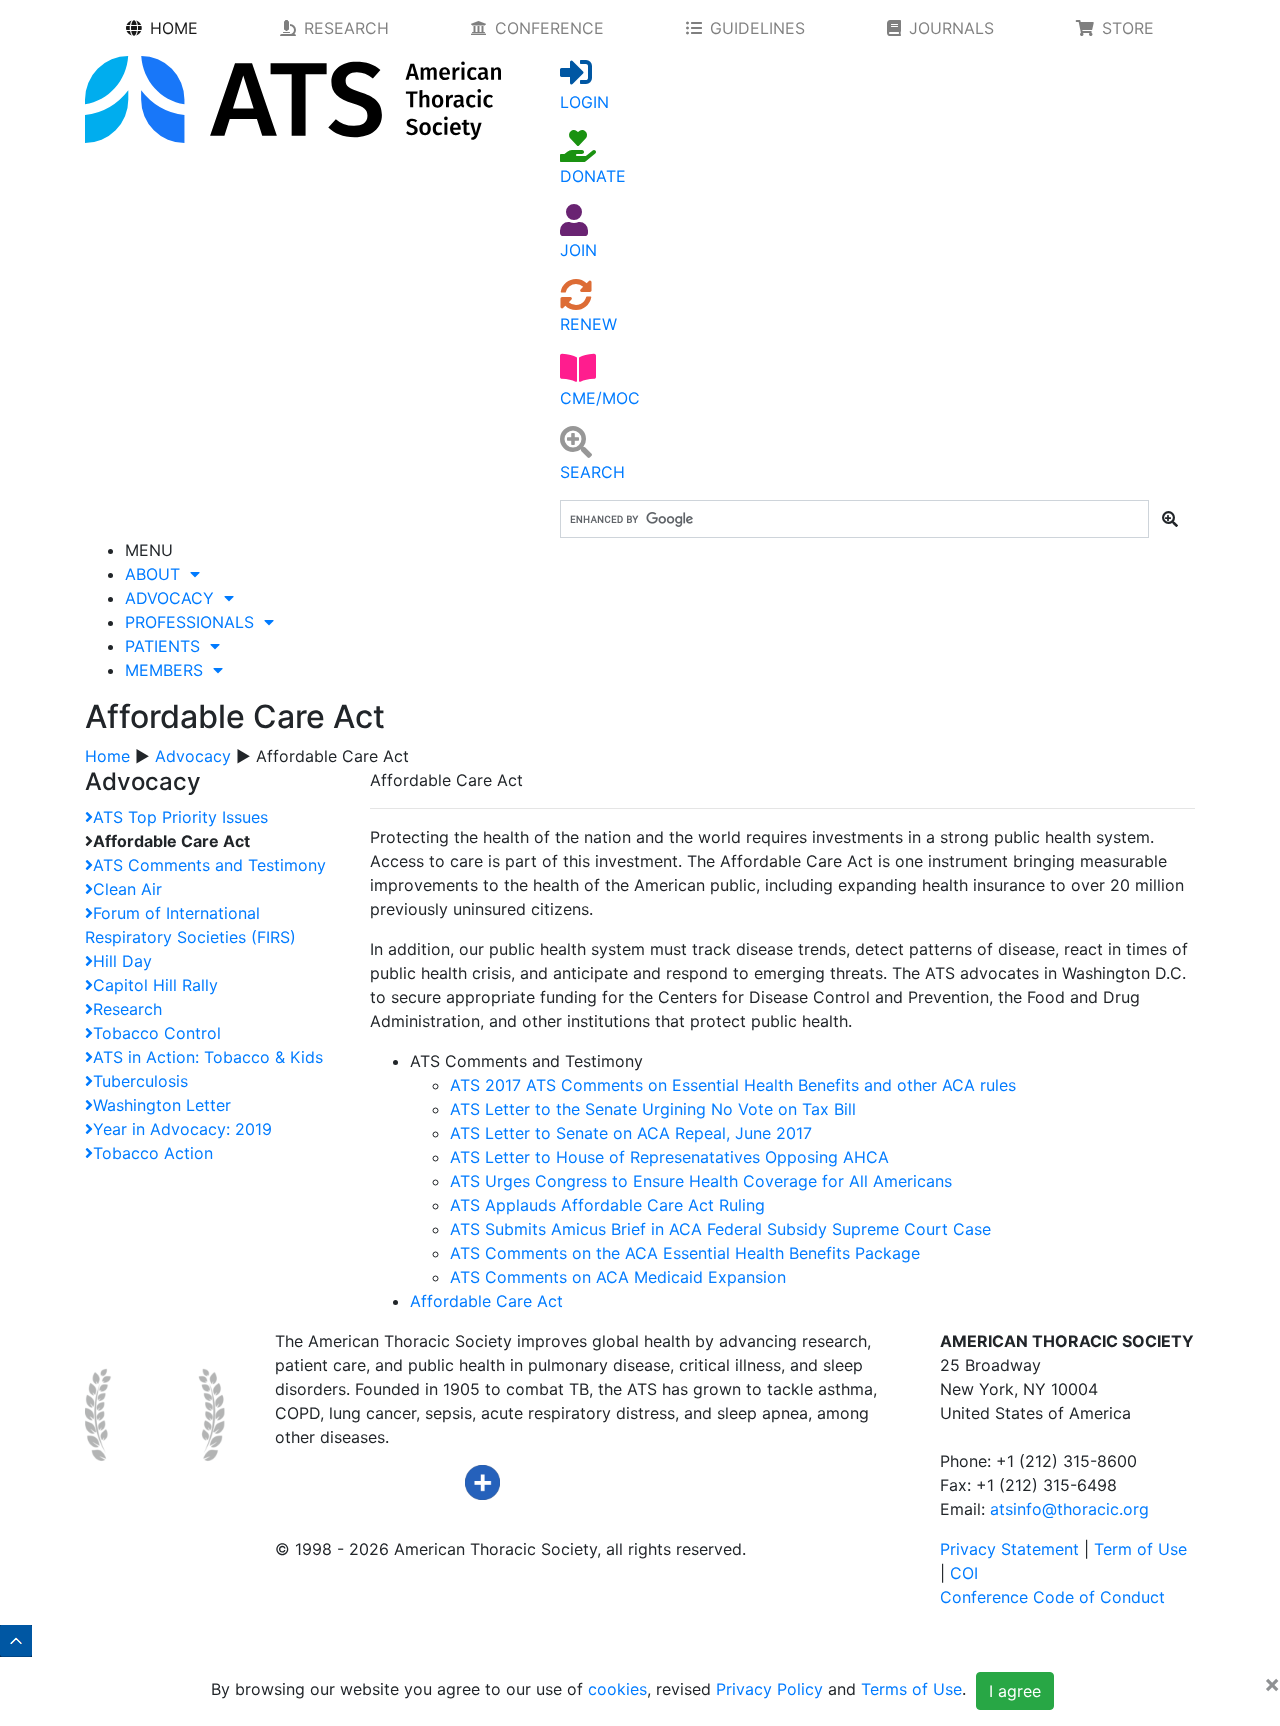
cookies (617, 1690)
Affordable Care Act (486, 1301)
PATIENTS (167, 646)
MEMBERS (169, 670)
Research (127, 1009)
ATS (733, 1085)
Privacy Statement (1009, 1549)
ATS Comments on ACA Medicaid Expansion (618, 1277)
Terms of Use (911, 1690)
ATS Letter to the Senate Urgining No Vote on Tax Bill (653, 1109)
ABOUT (157, 574)
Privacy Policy (769, 1690)
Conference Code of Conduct (1052, 1597)
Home (107, 756)
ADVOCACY (174, 598)
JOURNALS (951, 28)
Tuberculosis (140, 1081)
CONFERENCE (549, 28)
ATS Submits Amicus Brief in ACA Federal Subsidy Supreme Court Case (720, 1229)
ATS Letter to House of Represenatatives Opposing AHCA (669, 1157)
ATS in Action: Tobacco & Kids (208, 1057)
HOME (174, 28)
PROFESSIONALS (194, 622)
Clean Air (127, 889)
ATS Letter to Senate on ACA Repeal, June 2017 (631, 1133)
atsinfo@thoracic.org (1069, 1509)
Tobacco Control (157, 1033)
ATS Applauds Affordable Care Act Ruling (607, 1205)
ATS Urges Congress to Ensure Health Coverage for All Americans (701, 1181)
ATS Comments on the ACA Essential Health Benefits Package (685, 1253)
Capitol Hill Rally (155, 985)
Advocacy (193, 756)
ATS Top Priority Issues (180, 817)
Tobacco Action (153, 1153)
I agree (1015, 1691)
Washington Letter (162, 1105)
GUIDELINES (757, 28)
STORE (1128, 28)
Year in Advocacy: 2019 (182, 1129)
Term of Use (1140, 1549)
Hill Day (122, 961)
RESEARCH (346, 28)
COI (964, 1573)
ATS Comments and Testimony (209, 865)
